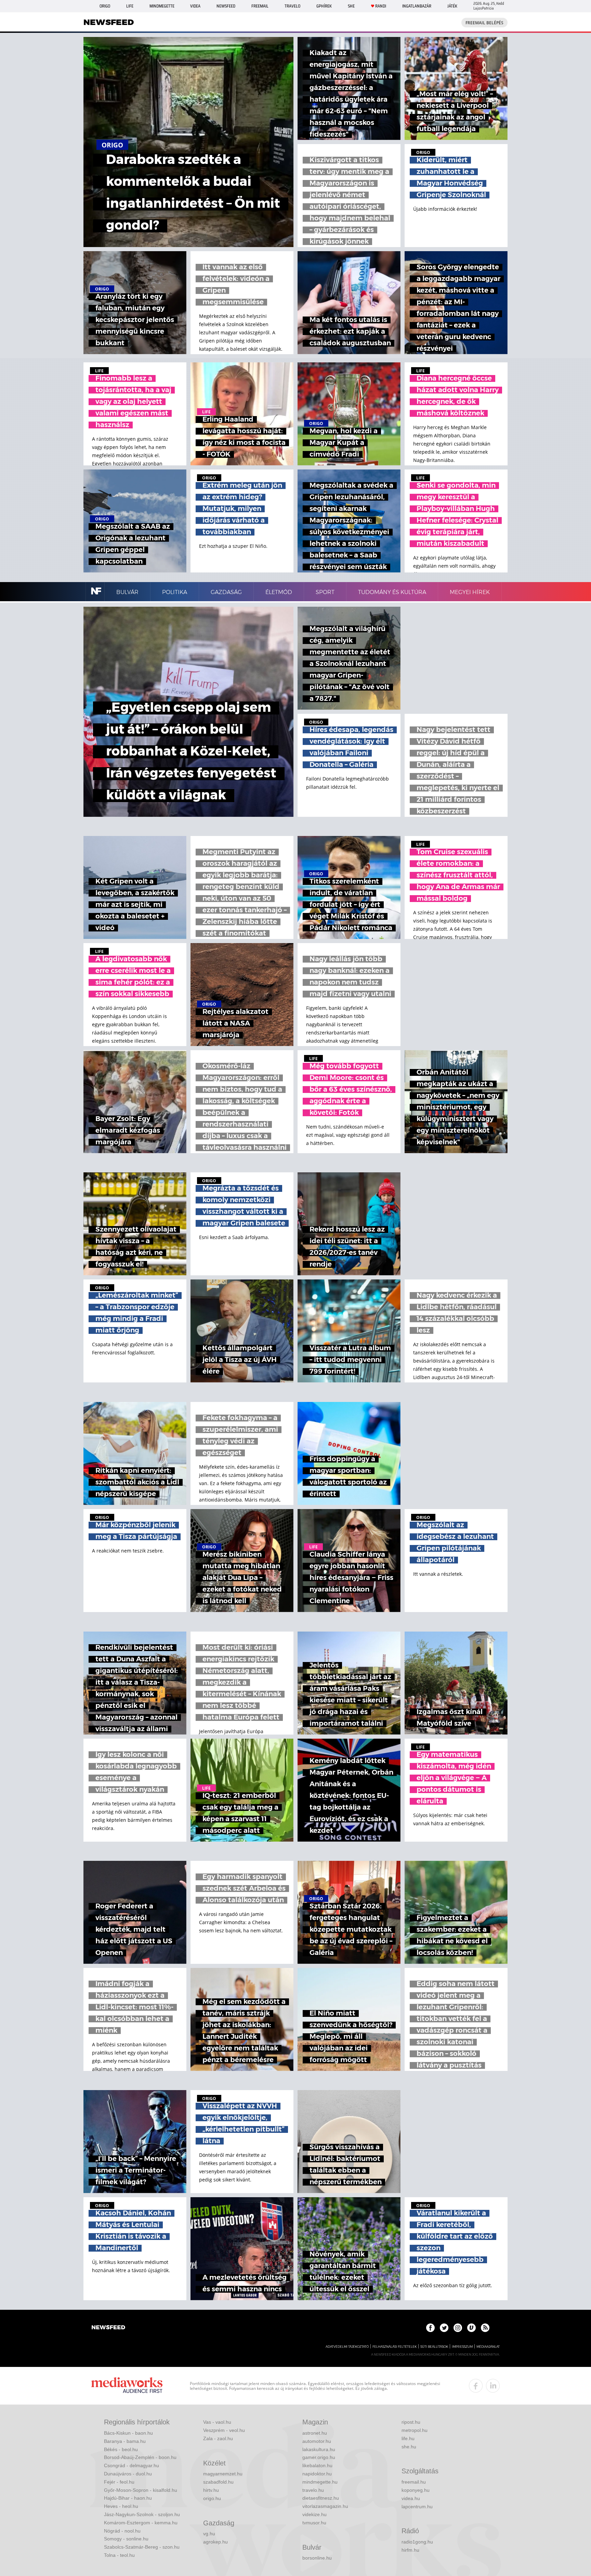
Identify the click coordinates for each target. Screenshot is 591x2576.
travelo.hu (313, 2490)
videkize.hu (314, 2514)
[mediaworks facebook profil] (476, 2386)
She (351, 6)
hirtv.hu (211, 2490)
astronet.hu (315, 2433)
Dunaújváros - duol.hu (128, 2474)
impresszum (462, 2347)
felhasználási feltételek (395, 2347)
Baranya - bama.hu (125, 2441)
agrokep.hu (215, 2542)
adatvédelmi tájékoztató (347, 2347)
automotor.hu (317, 2441)
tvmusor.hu (314, 2523)
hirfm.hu (410, 2550)
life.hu (408, 2438)
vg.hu (209, 2534)
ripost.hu (411, 2422)
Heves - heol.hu (121, 2506)
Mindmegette (162, 6)
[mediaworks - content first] (127, 2386)
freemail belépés (484, 23)
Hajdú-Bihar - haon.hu (128, 2498)
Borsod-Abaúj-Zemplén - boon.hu (140, 2457)
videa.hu (411, 2498)
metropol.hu (415, 2430)
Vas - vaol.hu (217, 2422)
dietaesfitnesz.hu (321, 2498)
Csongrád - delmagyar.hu (132, 2465)
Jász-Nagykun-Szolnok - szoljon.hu (142, 2514)
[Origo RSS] (485, 2328)
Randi (381, 6)
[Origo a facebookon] (430, 2328)
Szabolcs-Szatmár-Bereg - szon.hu (142, 2547)
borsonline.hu (317, 2558)
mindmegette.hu (320, 2482)
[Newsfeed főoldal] (108, 2328)
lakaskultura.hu (319, 2449)
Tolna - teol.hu (119, 2555)
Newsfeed (226, 6)
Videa (195, 6)
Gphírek (324, 6)
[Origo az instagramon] (458, 2328)
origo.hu (212, 2498)
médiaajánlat (488, 2347)
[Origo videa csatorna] (471, 2328)
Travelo (292, 6)
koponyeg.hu (416, 2490)
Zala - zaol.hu (218, 2438)
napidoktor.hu (317, 2474)
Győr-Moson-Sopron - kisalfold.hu (141, 2490)
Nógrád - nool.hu (122, 2531)
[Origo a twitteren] (444, 2328)
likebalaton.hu (317, 2465)
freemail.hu (414, 2482)
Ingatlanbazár (417, 6)
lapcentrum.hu (417, 2507)
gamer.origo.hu (319, 2457)
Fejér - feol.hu (119, 2482)
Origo (105, 6)
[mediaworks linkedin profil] (493, 2386)
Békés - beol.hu (121, 2449)
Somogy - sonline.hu (126, 2539)
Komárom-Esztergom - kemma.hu (141, 2523)
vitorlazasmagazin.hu (325, 2506)
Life (130, 6)
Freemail (260, 6)
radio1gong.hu (417, 2542)
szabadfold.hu (218, 2482)
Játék (452, 6)
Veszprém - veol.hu (224, 2430)
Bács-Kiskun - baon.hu (128, 2433)
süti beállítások (434, 2347)
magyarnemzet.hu (223, 2474)
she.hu (409, 2447)
